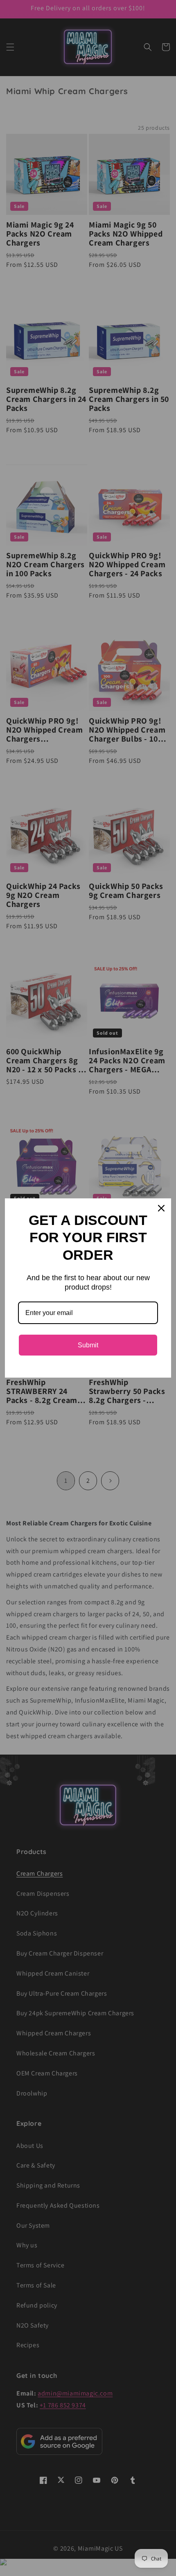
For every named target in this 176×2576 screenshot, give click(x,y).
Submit (88, 1345)
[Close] (161, 1208)
